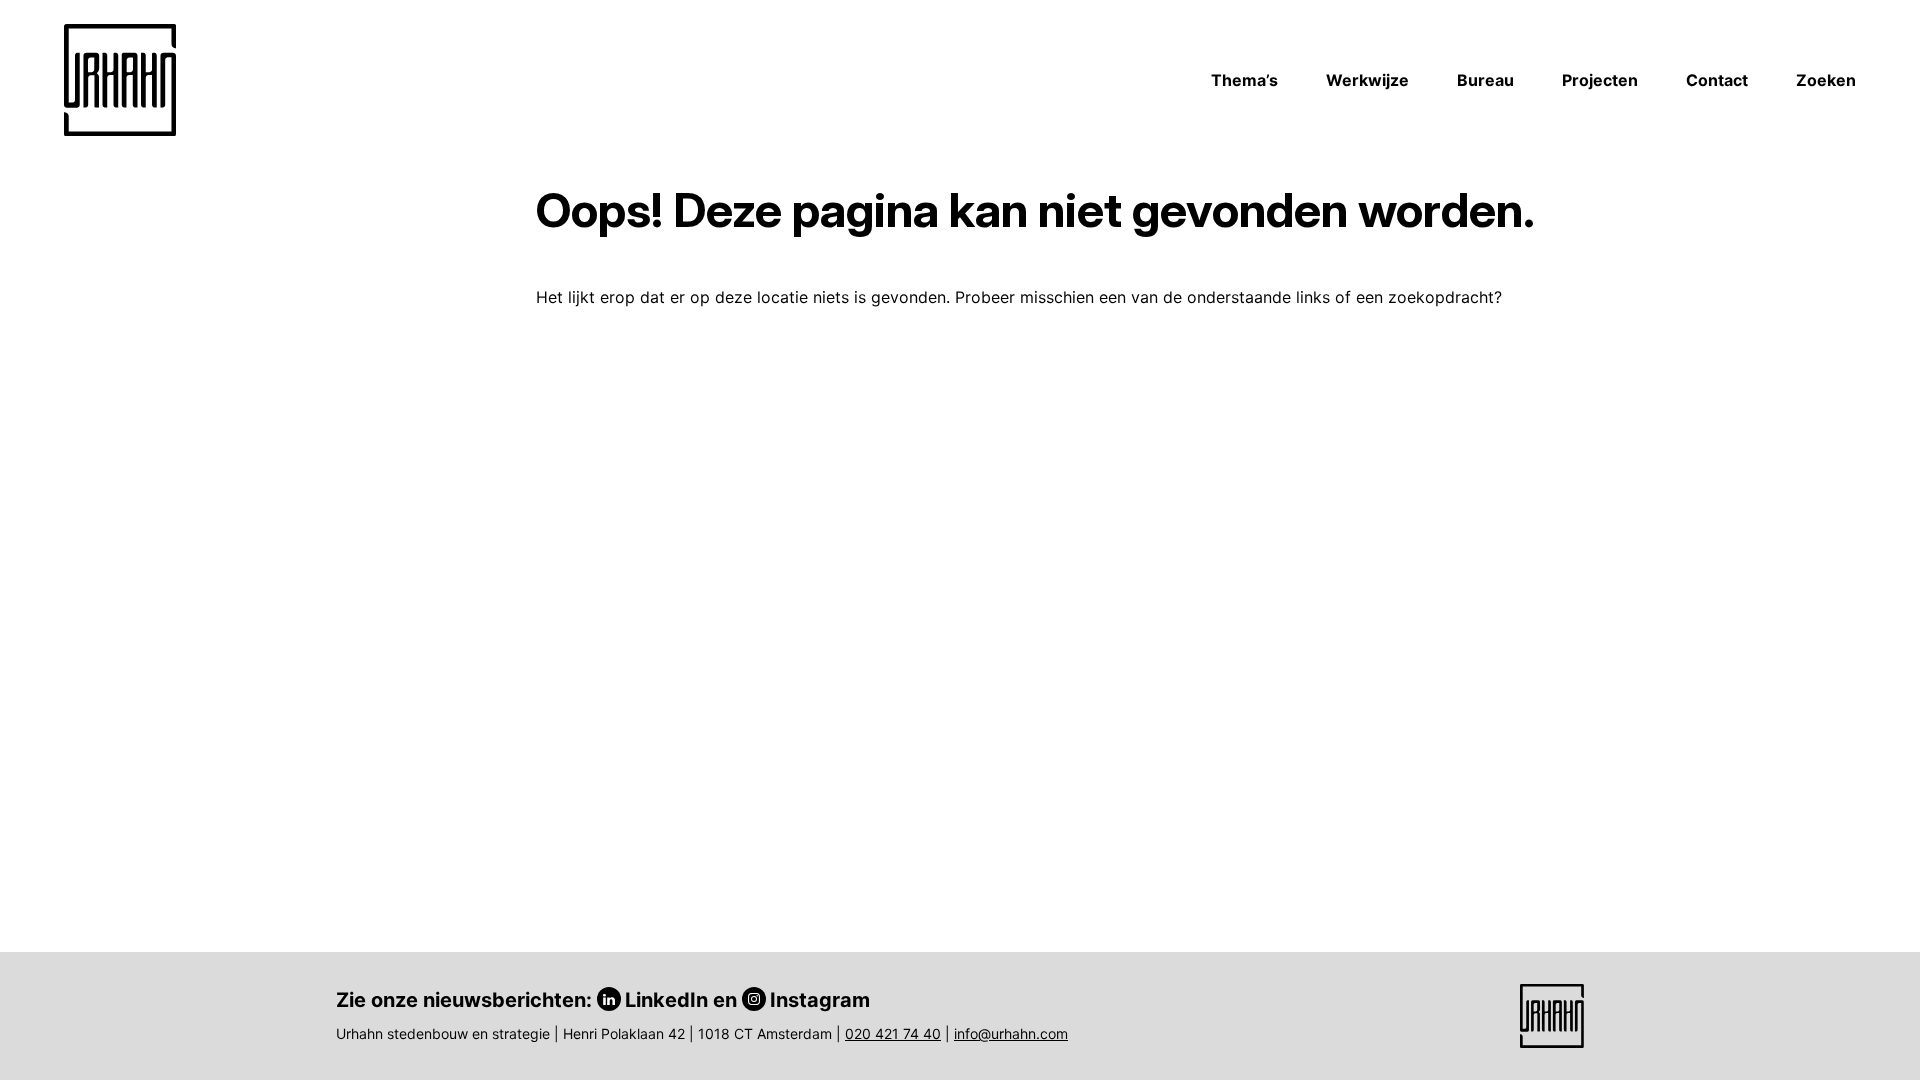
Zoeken (1826, 80)
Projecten (1600, 80)
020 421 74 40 (893, 1033)
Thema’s (1244, 80)
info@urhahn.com (1011, 1033)
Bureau (1485, 80)
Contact (1717, 80)
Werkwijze (1367, 80)
